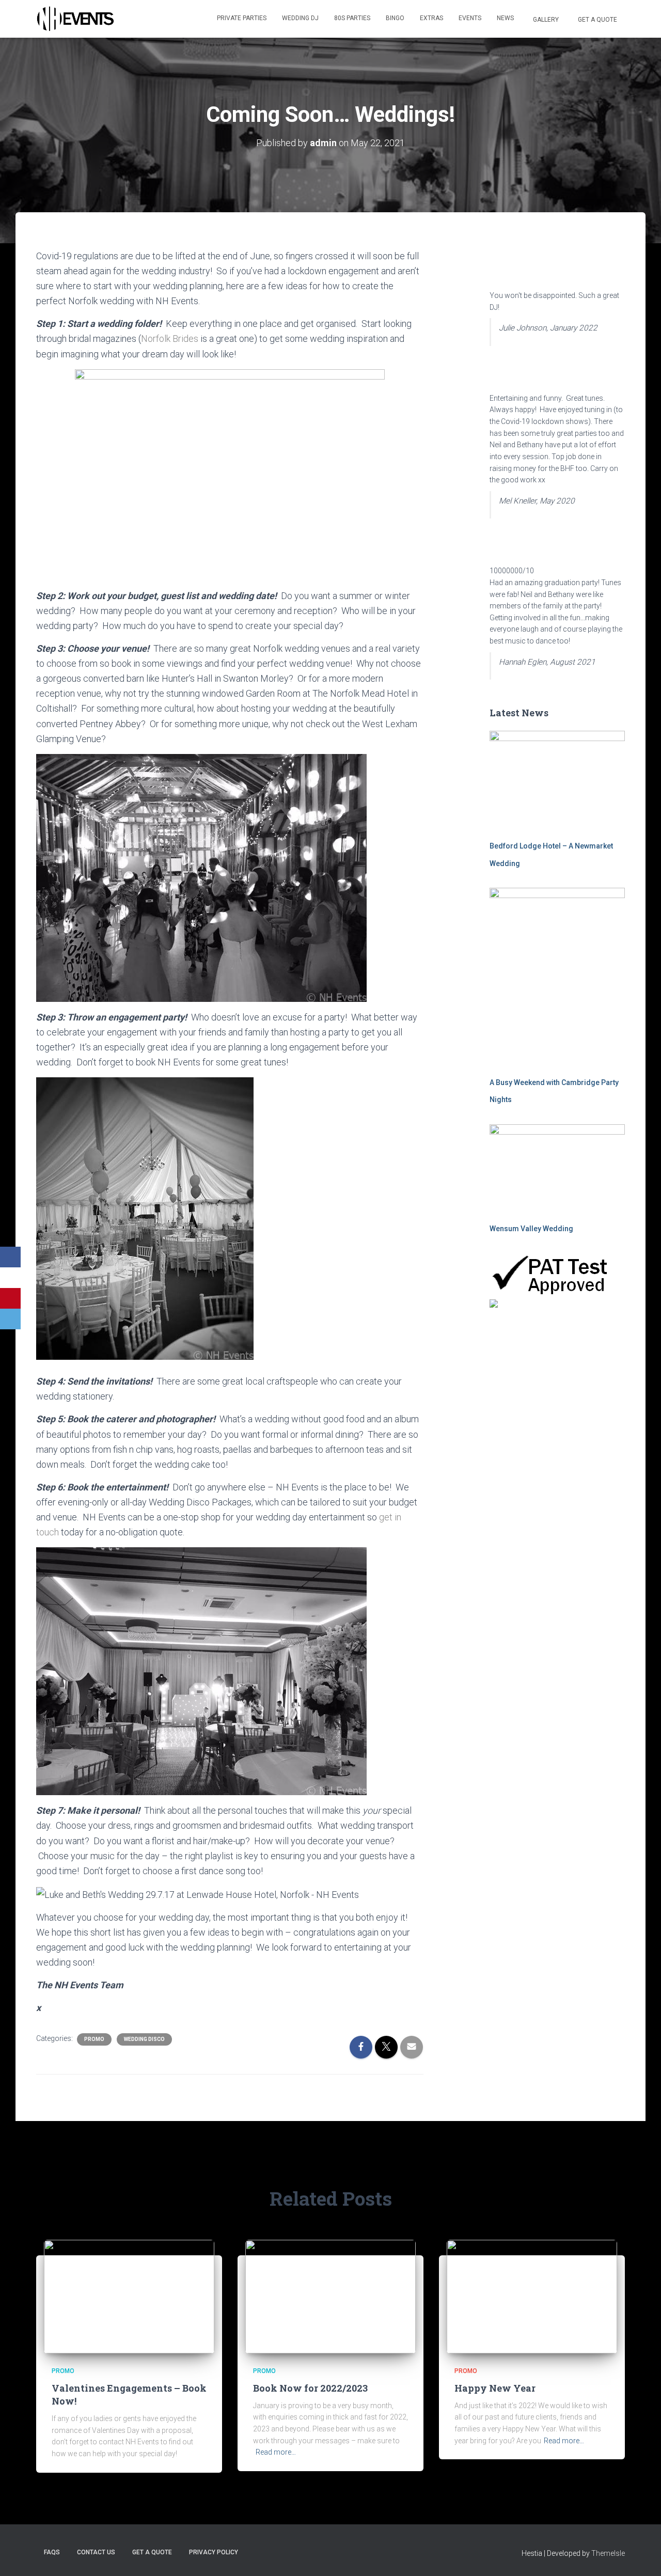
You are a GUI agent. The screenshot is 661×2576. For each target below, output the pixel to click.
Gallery (545, 20)
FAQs (52, 2552)
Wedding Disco (144, 2039)
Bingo (395, 18)
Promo (94, 2039)
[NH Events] (75, 19)
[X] (10, 1278)
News (505, 18)
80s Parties (352, 18)
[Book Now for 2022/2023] (330, 2296)
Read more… (276, 2452)
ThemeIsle (608, 2553)
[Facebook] (10, 1257)
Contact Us (96, 2552)
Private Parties (242, 18)
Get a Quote (597, 20)
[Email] (10, 1319)
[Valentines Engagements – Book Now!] (129, 2296)
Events (470, 18)
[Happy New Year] (532, 2296)
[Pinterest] (10, 1298)
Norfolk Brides (170, 339)
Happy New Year (495, 2388)
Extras (431, 18)
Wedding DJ (300, 18)
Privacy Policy (214, 2552)
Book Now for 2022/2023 (310, 2388)
